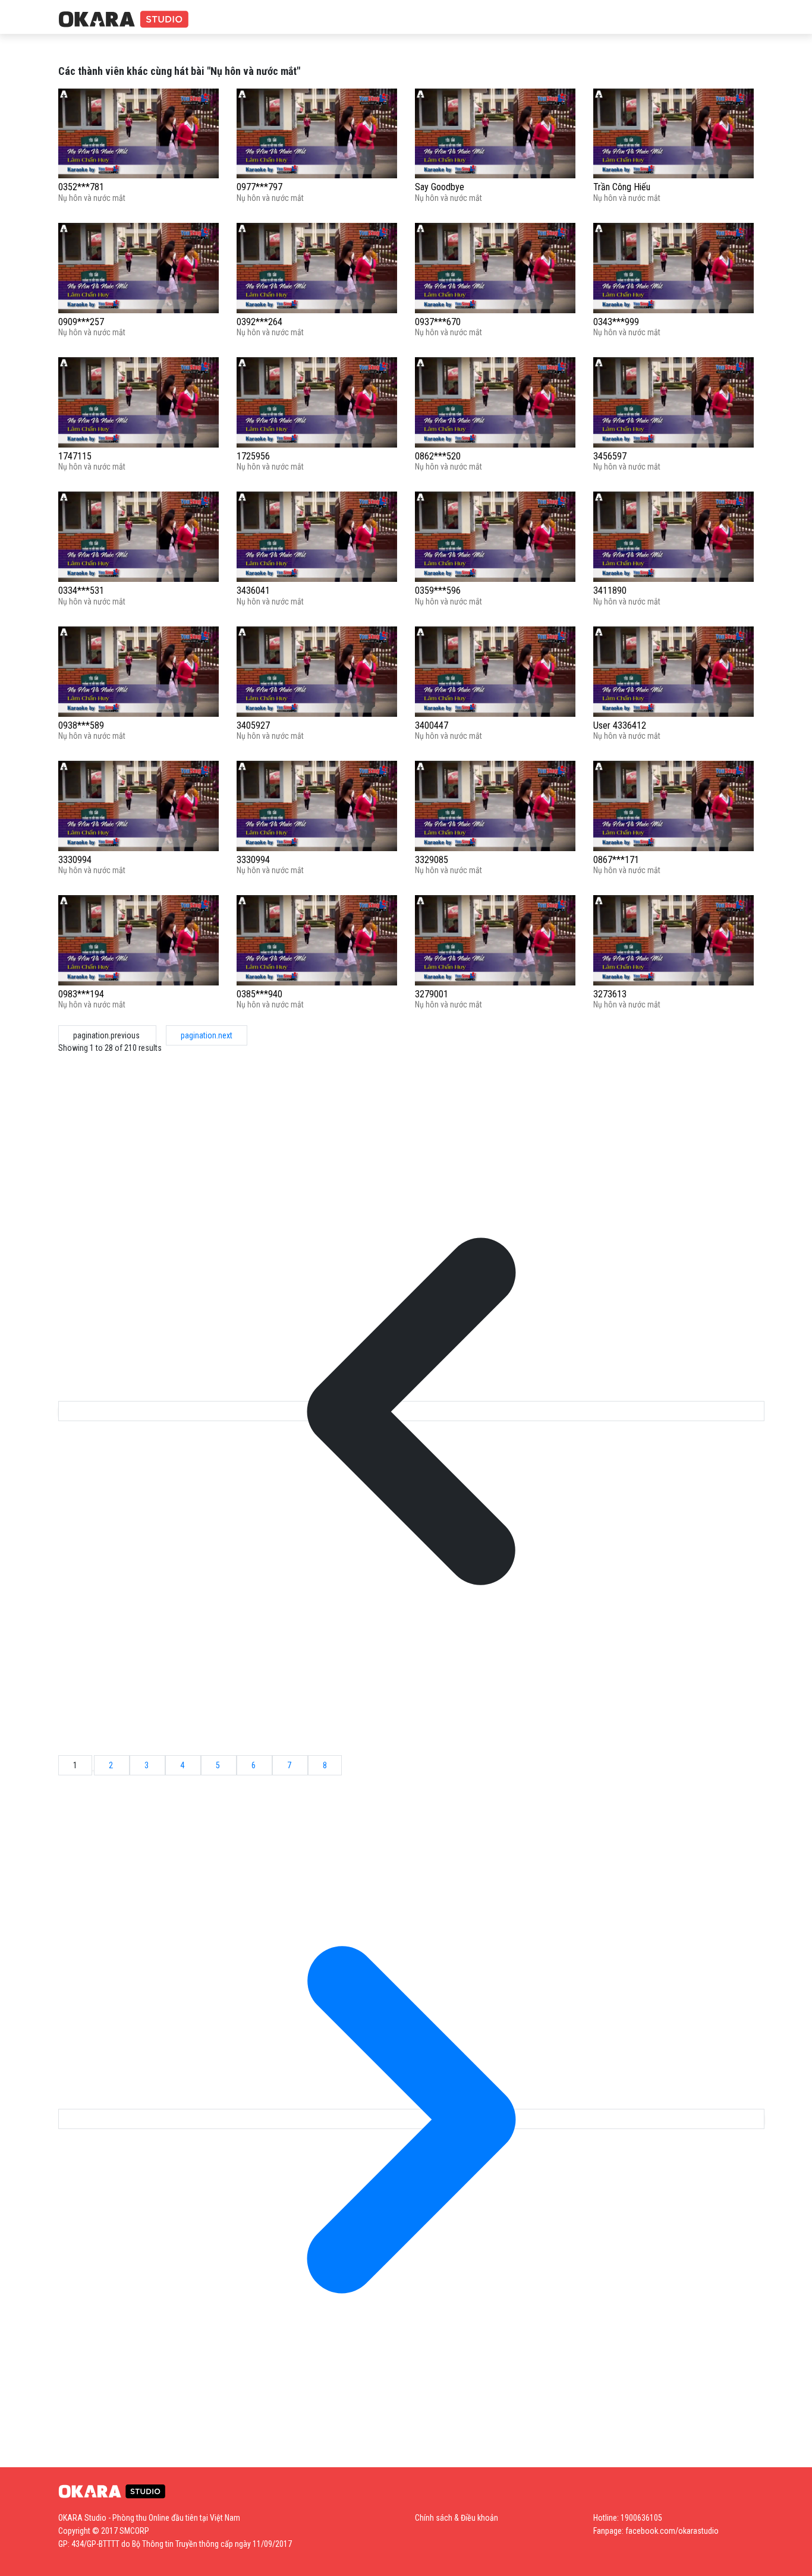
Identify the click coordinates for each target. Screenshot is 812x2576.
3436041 (253, 591)
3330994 (75, 860)
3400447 (432, 725)
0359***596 (438, 591)
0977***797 (259, 187)
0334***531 (81, 591)
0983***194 (81, 994)
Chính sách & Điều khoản (457, 2518)
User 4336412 (620, 725)
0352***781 (81, 187)
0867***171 (616, 860)
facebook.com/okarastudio (672, 2531)
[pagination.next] (411, 2119)
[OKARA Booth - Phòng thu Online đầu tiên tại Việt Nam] (124, 20)
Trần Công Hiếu (622, 187)
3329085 (432, 860)
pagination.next (207, 1035)
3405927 (253, 725)
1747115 (75, 456)
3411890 (610, 591)
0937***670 (438, 322)
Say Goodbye (440, 187)
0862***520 (438, 456)
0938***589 (81, 725)
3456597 (610, 456)
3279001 (432, 994)
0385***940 (259, 994)
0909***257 (81, 322)
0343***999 (616, 322)
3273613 (610, 994)
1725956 (253, 456)
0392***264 (259, 322)
